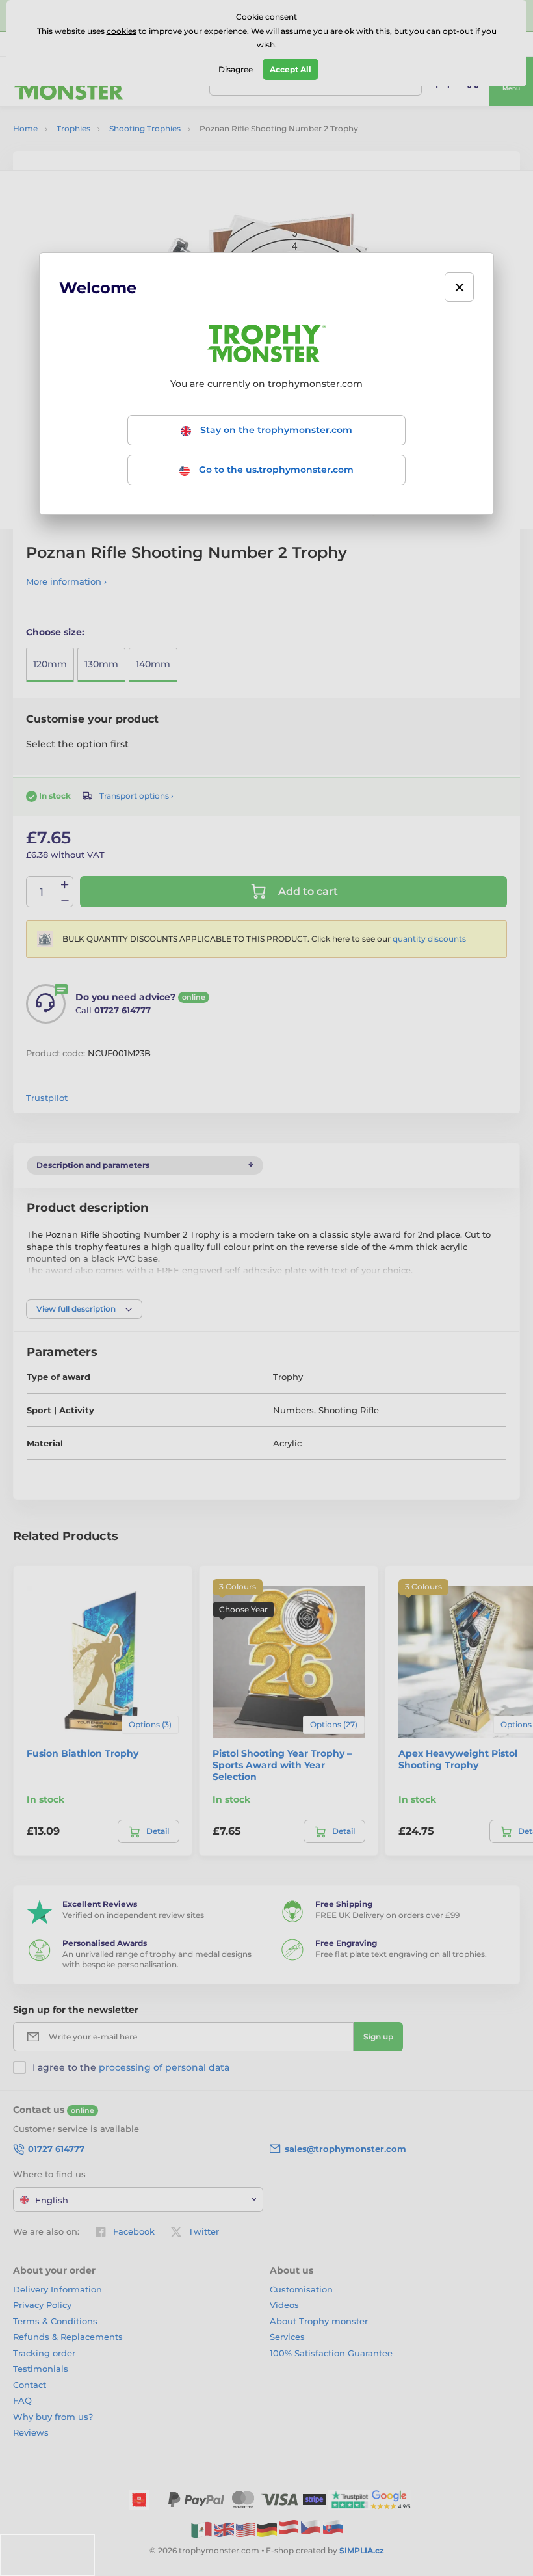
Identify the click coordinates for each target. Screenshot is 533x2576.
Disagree (236, 69)
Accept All (291, 69)
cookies (122, 31)
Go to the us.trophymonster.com (275, 470)
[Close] (459, 287)
